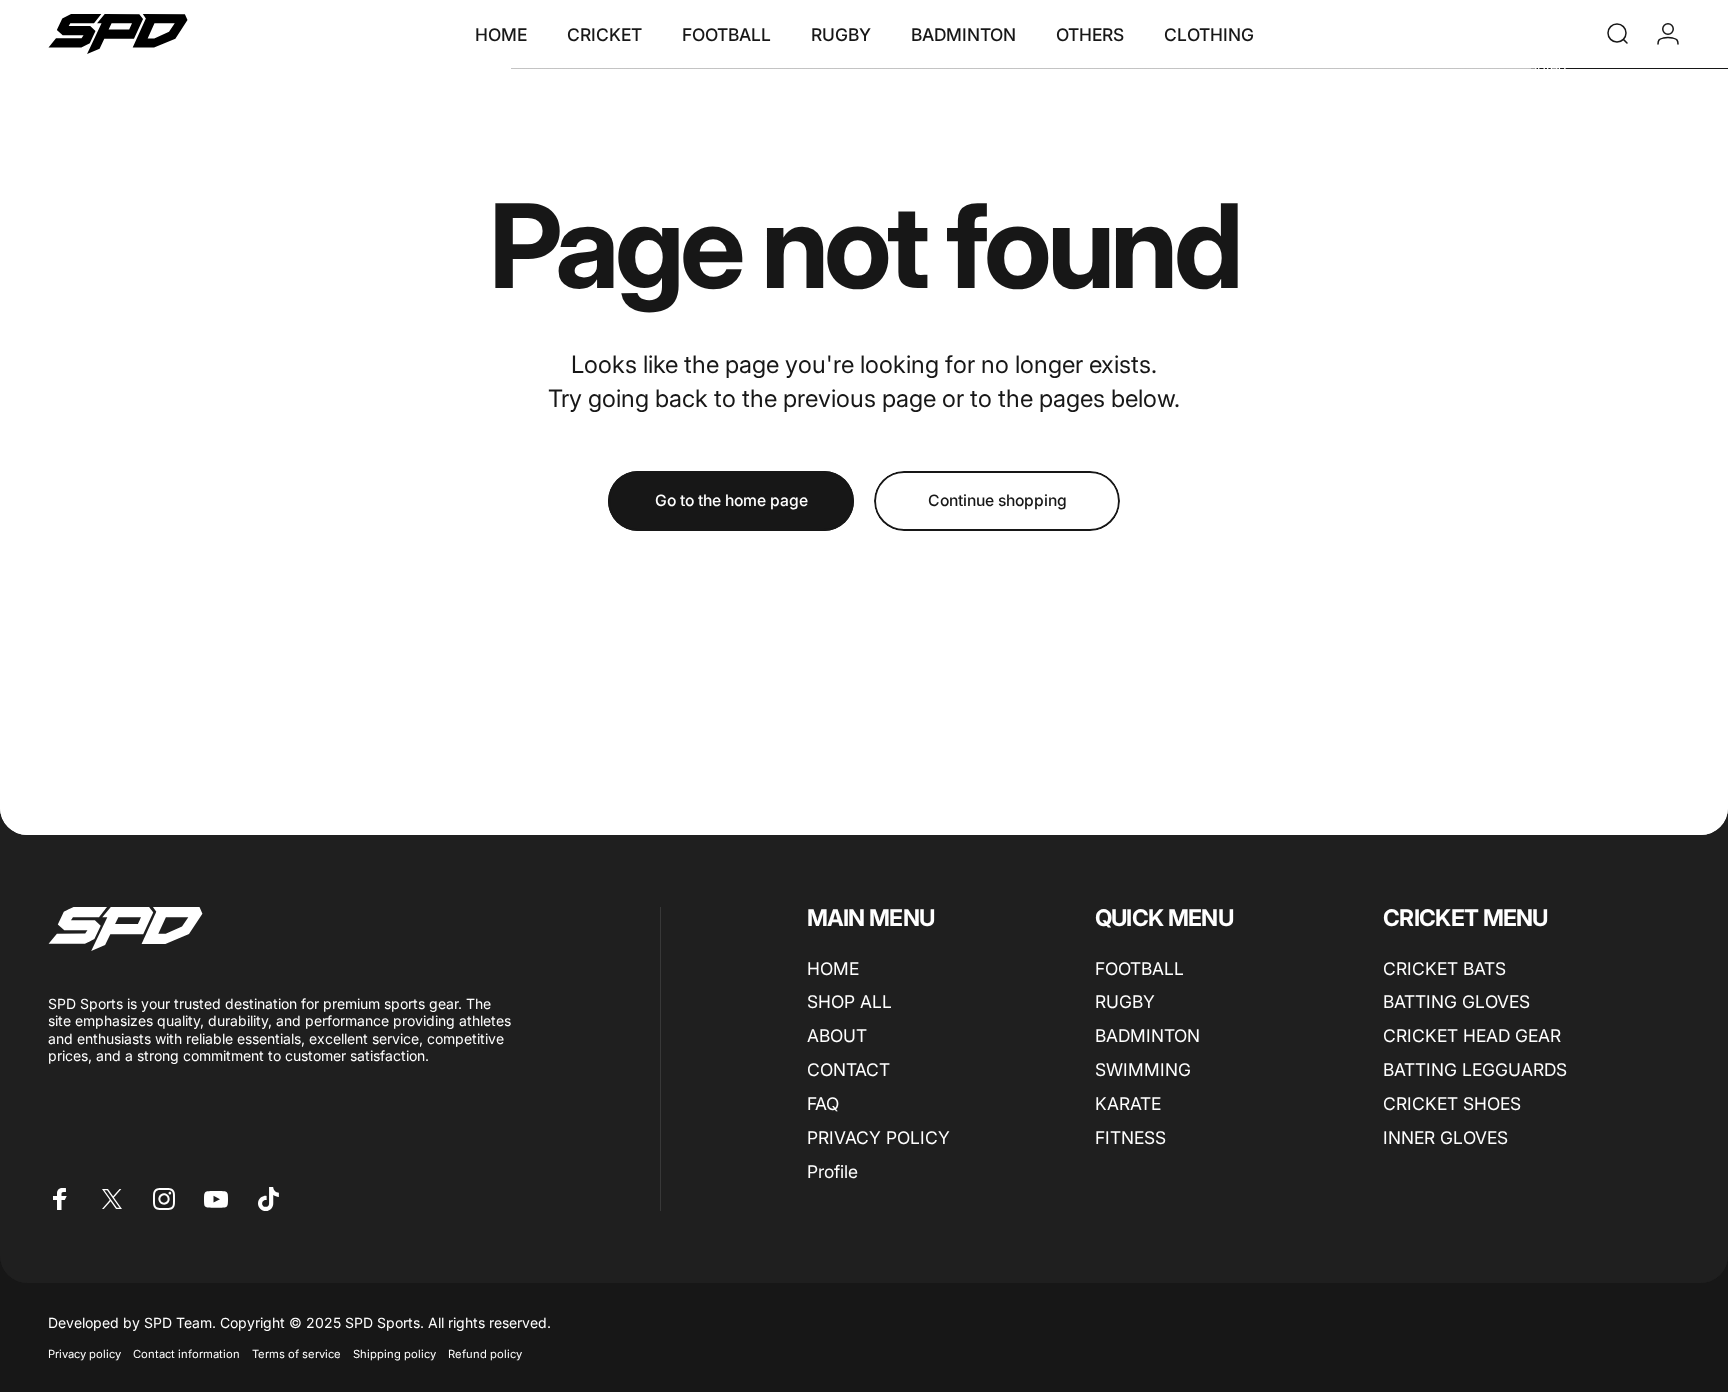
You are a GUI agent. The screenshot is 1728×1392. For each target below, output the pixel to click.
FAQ (823, 1103)
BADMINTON (1147, 1036)
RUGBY (1125, 1002)
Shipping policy (394, 1354)
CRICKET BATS (1444, 968)
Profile (832, 1171)
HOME (833, 968)
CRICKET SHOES (1452, 1103)
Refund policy (485, 1354)
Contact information (186, 1354)
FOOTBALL (1139, 968)
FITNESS (1130, 1137)
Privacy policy (84, 1354)
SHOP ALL (849, 1002)
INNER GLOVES (1445, 1137)
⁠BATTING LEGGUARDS (1475, 1070)
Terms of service (296, 1354)
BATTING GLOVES (1456, 1002)
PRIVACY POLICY (878, 1137)
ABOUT (837, 1036)
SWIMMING (1143, 1070)
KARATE (1128, 1103)
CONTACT (848, 1070)
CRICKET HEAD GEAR (1472, 1036)
